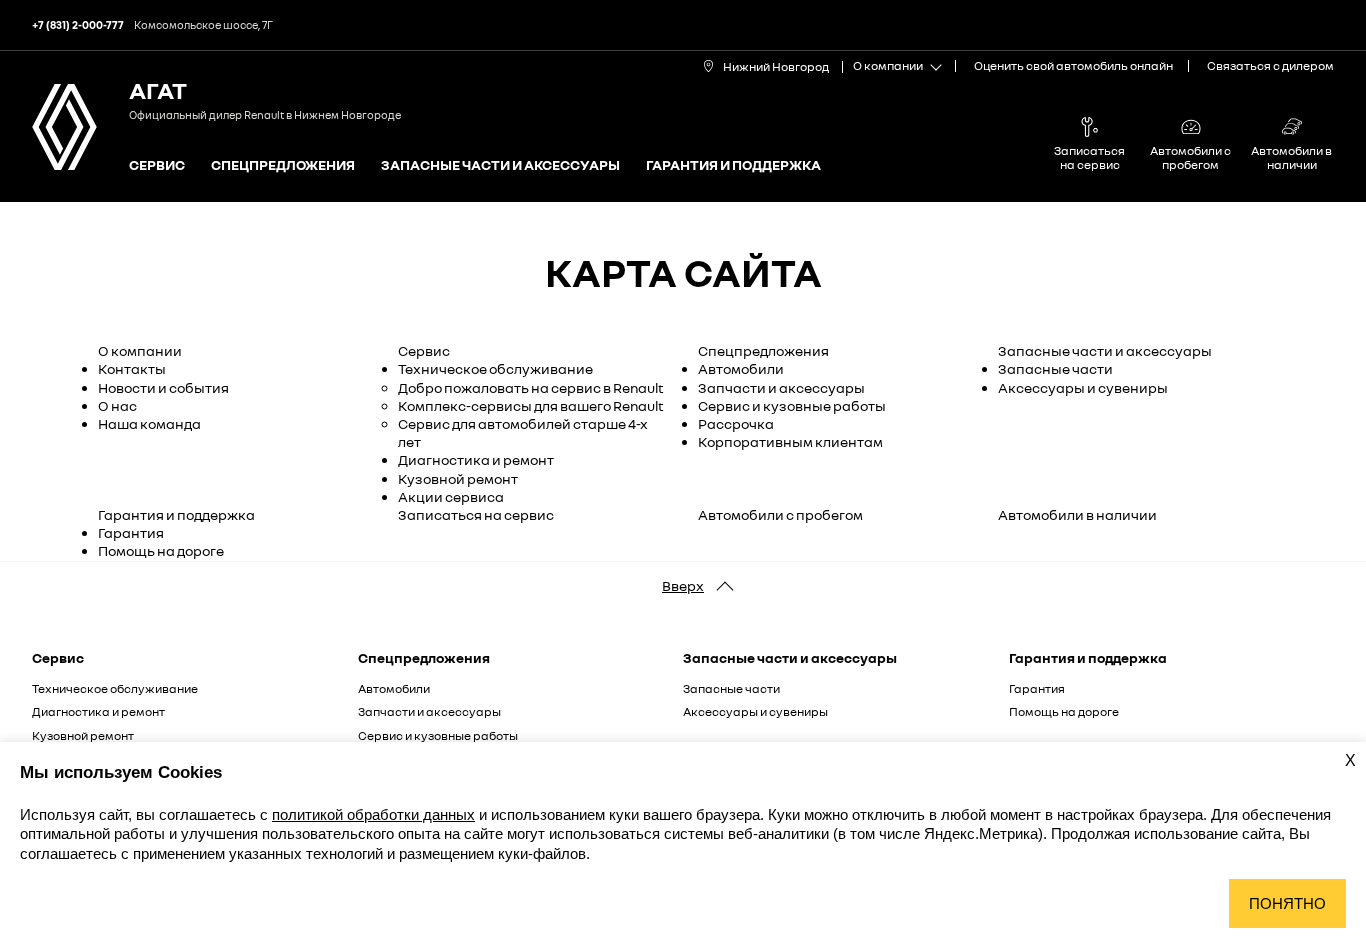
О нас (117, 405)
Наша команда (149, 423)
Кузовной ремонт (458, 478)
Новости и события (163, 387)
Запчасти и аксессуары (781, 387)
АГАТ (158, 89)
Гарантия (131, 532)
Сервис (157, 165)
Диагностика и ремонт (476, 459)
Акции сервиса (451, 496)
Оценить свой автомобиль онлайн (1073, 65)
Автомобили (741, 368)
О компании (140, 350)
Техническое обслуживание (495, 368)
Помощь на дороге (161, 550)
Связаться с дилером (1270, 65)
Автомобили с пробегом (780, 514)
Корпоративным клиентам (790, 441)
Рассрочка (736, 423)
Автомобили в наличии (1077, 514)
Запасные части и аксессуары (500, 165)
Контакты (132, 368)
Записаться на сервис (476, 514)
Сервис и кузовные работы (792, 405)
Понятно (1287, 903)
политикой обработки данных (373, 814)
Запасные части (1055, 368)
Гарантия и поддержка (733, 165)
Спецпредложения (283, 165)
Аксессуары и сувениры (1083, 387)
